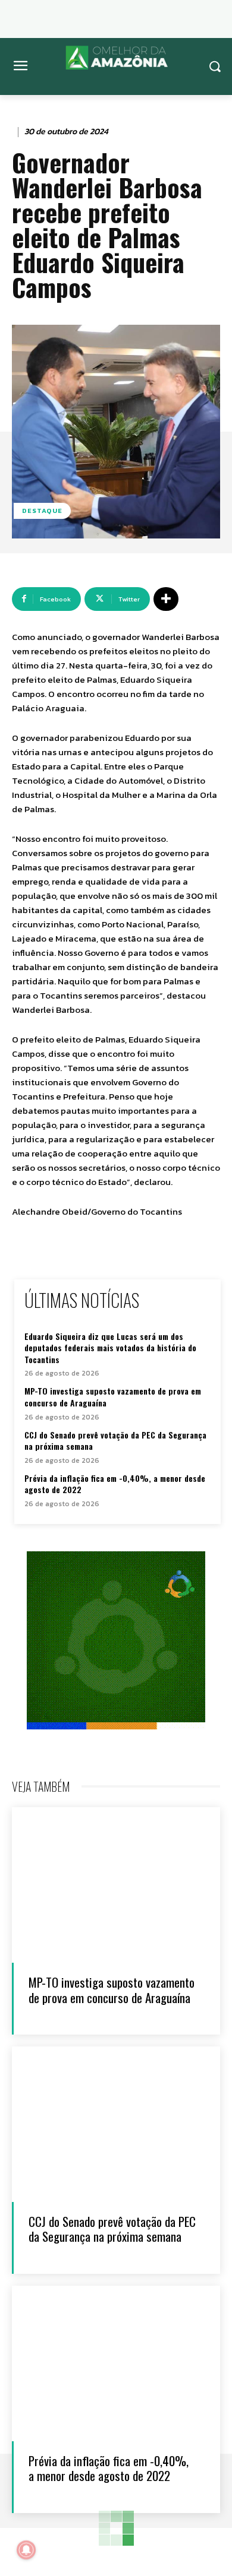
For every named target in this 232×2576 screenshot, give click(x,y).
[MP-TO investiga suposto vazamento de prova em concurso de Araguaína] (116, 1885)
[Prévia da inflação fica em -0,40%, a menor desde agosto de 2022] (116, 2364)
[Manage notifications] (26, 2550)
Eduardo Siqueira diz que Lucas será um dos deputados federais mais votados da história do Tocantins (110, 1348)
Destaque (42, 511)
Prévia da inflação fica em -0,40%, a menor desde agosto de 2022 (115, 1484)
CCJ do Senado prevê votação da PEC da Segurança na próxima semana (115, 1441)
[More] (166, 599)
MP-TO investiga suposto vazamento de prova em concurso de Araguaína (113, 1397)
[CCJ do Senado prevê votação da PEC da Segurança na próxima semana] (116, 2125)
